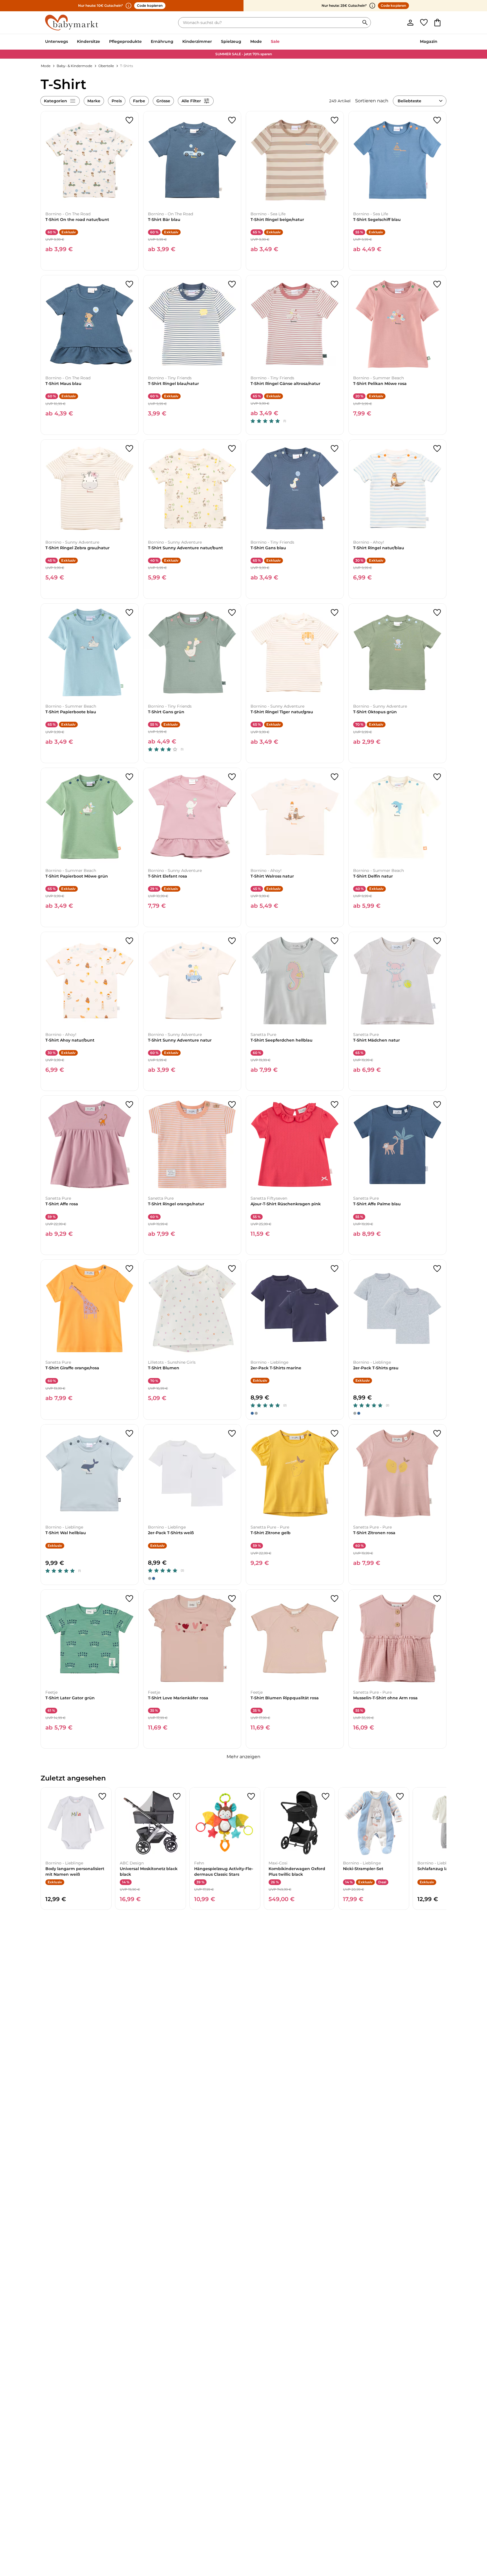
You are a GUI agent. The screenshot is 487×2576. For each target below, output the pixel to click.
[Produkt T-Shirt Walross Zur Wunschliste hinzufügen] (335, 777)
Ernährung (162, 41)
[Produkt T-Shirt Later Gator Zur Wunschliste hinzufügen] (129, 1599)
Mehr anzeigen (243, 1757)
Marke (94, 101)
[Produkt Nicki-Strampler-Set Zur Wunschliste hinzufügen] (400, 1797)
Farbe (139, 101)
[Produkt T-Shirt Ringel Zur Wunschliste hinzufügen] (335, 120)
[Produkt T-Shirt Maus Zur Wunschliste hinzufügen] (129, 284)
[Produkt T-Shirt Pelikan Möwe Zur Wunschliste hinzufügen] (437, 284)
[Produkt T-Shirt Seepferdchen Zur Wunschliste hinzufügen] (335, 941)
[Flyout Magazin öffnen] (440, 42)
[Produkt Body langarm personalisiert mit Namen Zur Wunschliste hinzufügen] (102, 1797)
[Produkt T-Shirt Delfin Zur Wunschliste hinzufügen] (437, 777)
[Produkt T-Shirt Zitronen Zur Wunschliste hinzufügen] (437, 1434)
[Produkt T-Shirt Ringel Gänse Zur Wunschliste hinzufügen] (335, 284)
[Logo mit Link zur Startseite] (72, 23)
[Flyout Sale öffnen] (282, 42)
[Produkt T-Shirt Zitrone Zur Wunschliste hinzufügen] (335, 1434)
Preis (117, 101)
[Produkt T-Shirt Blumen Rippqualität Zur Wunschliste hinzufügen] (335, 1599)
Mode (256, 41)
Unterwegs (57, 41)
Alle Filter (191, 101)
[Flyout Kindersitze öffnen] (102, 42)
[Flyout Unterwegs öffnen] (70, 42)
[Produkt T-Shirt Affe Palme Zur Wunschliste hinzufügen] (437, 1105)
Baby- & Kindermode (74, 66)
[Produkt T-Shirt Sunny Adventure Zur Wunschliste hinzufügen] (232, 449)
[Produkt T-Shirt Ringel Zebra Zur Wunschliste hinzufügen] (129, 449)
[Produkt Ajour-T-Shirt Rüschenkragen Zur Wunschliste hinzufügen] (335, 1105)
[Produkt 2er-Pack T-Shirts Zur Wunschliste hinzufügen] (335, 1269)
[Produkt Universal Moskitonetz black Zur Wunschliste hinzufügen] (177, 1797)
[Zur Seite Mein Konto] (410, 23)
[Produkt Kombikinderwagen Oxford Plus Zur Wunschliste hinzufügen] (326, 1797)
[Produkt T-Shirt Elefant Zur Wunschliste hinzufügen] (232, 777)
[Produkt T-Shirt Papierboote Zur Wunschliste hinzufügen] (129, 613)
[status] (270, 23)
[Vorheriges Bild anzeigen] (48, 160)
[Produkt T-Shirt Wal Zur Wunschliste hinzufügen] (129, 1434)
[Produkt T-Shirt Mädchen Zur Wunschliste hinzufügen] (437, 941)
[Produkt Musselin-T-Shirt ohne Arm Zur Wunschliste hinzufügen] (437, 1599)
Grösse (163, 101)
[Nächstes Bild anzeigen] (132, 160)
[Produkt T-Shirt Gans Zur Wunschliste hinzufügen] (335, 449)
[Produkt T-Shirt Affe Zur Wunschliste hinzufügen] (129, 1105)
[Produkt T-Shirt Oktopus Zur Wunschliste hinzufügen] (437, 613)
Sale (275, 41)
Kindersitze (88, 41)
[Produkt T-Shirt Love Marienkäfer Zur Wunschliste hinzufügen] (232, 1599)
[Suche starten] (365, 23)
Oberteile (106, 66)
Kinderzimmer (197, 41)
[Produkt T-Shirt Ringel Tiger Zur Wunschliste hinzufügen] (335, 613)
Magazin (429, 41)
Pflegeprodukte (125, 41)
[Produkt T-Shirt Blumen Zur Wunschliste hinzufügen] (232, 1269)
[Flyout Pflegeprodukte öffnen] (144, 42)
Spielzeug (231, 41)
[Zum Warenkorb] (437, 23)
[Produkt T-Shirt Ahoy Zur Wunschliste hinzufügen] (129, 941)
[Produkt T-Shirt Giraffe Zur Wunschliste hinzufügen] (129, 1269)
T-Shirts (127, 66)
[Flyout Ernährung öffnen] (176, 42)
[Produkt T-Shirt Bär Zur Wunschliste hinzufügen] (232, 120)
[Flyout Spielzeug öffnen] (243, 42)
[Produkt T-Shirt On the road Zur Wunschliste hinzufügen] (129, 120)
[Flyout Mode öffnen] (264, 42)
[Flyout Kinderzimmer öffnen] (214, 42)
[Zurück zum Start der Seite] (469, 2535)
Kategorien (56, 101)
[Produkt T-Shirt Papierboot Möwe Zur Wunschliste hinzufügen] (129, 777)
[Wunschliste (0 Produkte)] (424, 23)
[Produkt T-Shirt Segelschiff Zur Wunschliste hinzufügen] (437, 120)
